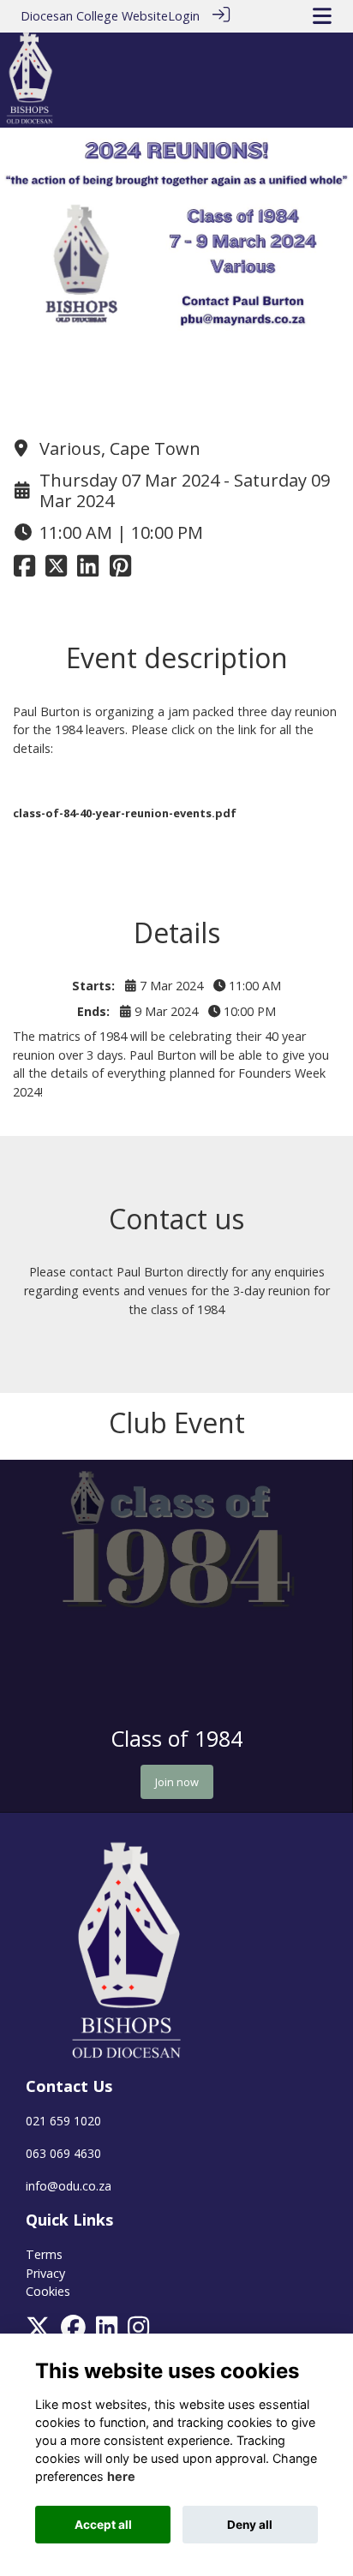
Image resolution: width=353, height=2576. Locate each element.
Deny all (250, 2525)
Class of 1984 (176, 1738)
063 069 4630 (63, 2153)
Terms (44, 2254)
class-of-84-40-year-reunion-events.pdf (125, 813)
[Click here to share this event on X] (56, 570)
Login (184, 16)
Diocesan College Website (94, 16)
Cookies (48, 2291)
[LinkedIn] (107, 2331)
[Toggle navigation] (322, 16)
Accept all (103, 2525)
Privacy (45, 2273)
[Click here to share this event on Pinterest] (120, 570)
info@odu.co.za (69, 2186)
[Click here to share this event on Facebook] (24, 570)
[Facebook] (73, 2331)
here (121, 2476)
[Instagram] (138, 2331)
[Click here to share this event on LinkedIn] (88, 570)
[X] (38, 2331)
